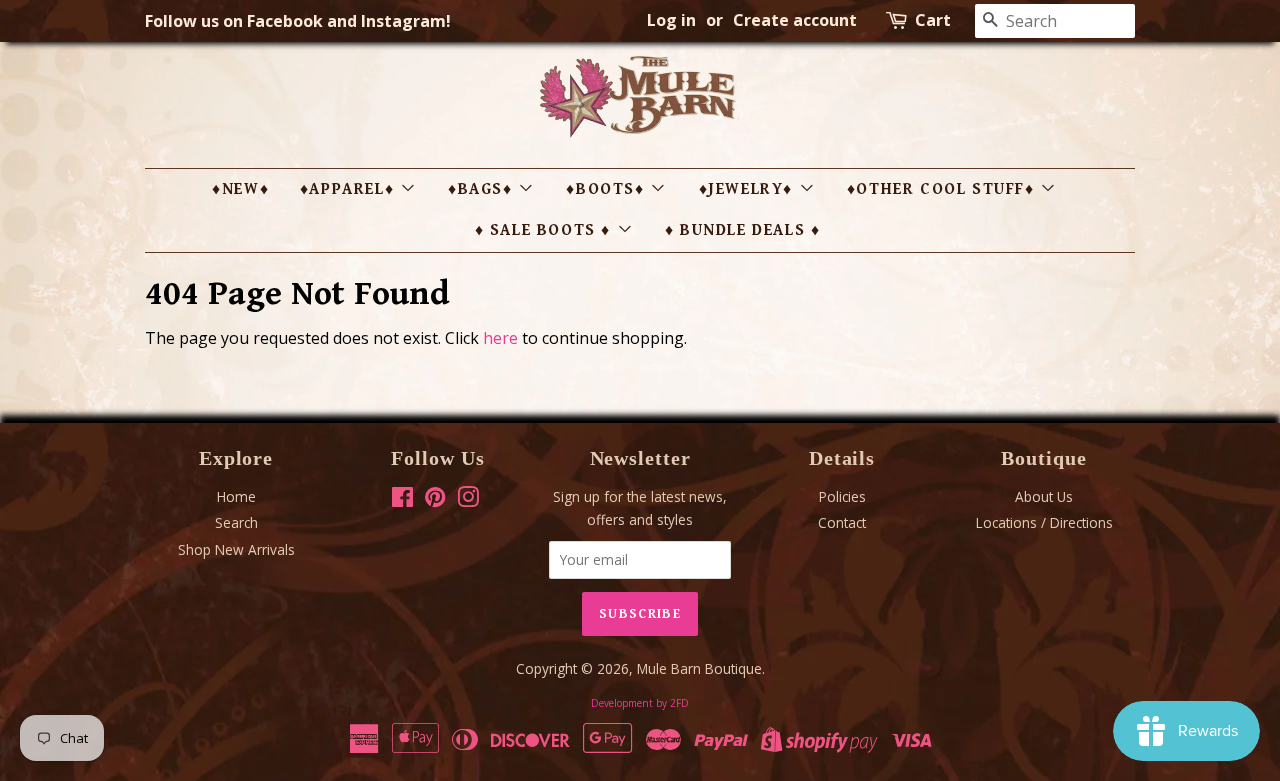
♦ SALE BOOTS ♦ (546, 230)
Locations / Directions (1044, 522)
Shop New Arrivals (236, 549)
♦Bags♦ (483, 189)
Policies (842, 496)
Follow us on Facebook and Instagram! (298, 21)
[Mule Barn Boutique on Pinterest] (435, 500)
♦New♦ (240, 189)
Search (236, 522)
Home (236, 496)
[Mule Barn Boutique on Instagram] (468, 500)
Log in (671, 20)
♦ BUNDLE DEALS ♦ (743, 230)
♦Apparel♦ (350, 189)
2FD (679, 703)
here (500, 338)
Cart (933, 20)
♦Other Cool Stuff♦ (943, 189)
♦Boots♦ (608, 189)
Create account (795, 20)
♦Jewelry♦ (749, 189)
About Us (1044, 496)
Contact (842, 522)
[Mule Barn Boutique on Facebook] (402, 500)
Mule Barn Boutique (699, 668)
